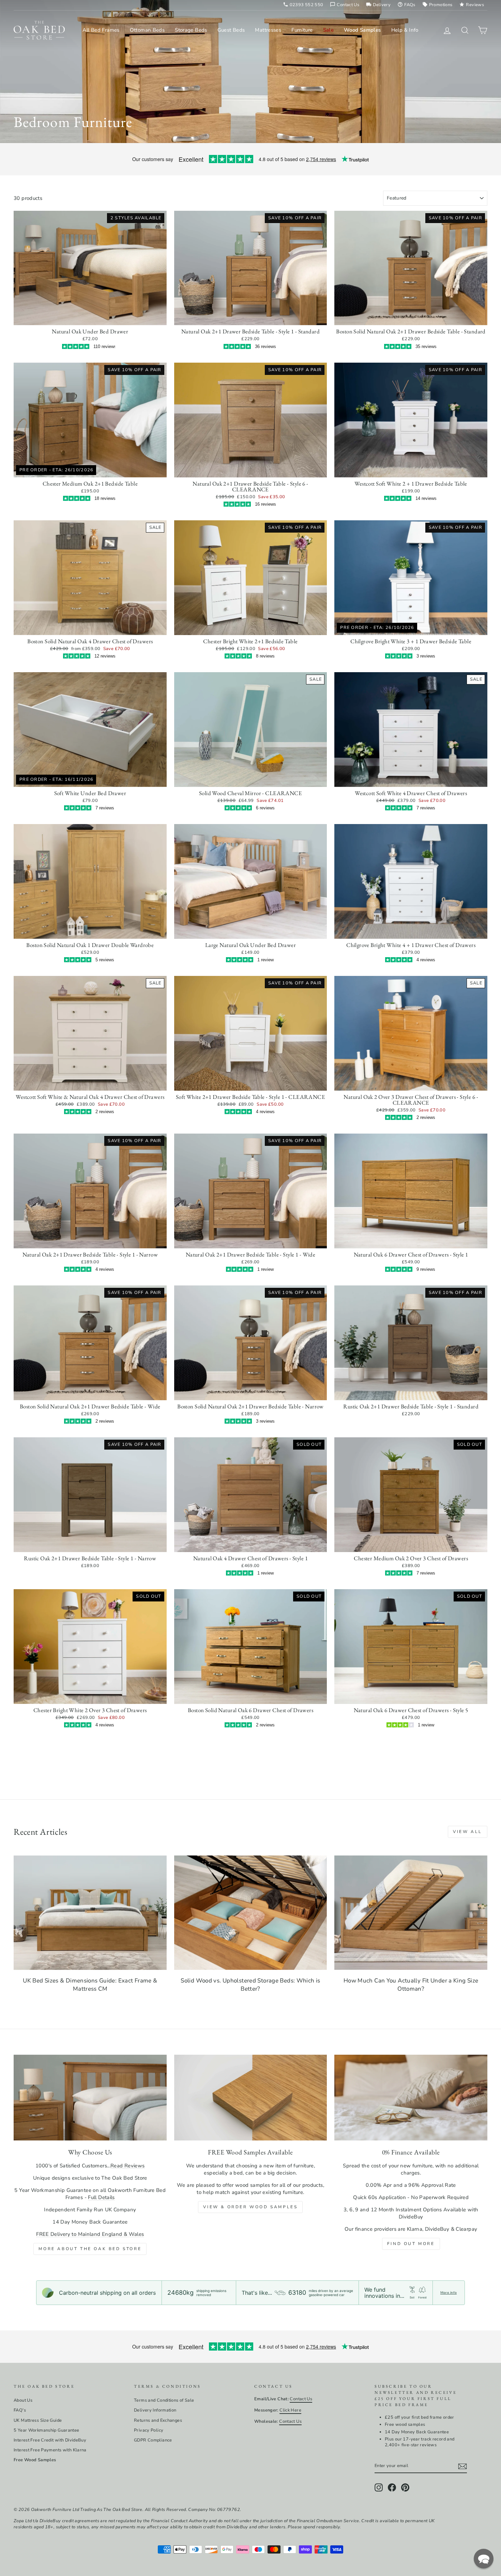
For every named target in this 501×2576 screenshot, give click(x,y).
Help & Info (405, 30)
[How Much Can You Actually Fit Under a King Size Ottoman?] (411, 1913)
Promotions (437, 5)
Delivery (378, 5)
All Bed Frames (101, 30)
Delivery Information (155, 2410)
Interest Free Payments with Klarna (50, 2450)
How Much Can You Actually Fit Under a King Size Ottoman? (411, 1985)
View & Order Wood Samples (250, 2207)
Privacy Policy (149, 2430)
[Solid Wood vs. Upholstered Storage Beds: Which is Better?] (251, 1913)
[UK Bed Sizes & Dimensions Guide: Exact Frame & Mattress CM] (90, 1913)
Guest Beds (231, 30)
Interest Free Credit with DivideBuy (50, 2440)
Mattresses (268, 30)
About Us (23, 2400)
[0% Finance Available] (411, 2098)
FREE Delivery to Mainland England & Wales (90, 2234)
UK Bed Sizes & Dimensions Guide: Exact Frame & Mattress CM (90, 1985)
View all (468, 1832)
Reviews (472, 5)
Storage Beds (191, 30)
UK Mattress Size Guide (38, 2420)
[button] (484, 2559)
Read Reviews (128, 2166)
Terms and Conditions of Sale (164, 2400)
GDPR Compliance (153, 2440)
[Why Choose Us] (90, 2098)
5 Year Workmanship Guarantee (47, 2430)
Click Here (290, 2410)
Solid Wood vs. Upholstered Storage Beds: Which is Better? (250, 1985)
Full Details (101, 2197)
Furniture (302, 30)
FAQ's (20, 2410)
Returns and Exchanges (158, 2420)
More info (449, 2293)
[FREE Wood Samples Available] (251, 2098)
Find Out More (411, 2244)
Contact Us (345, 5)
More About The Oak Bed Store (90, 2249)
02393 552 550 (303, 5)
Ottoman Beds (147, 30)
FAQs (406, 5)
